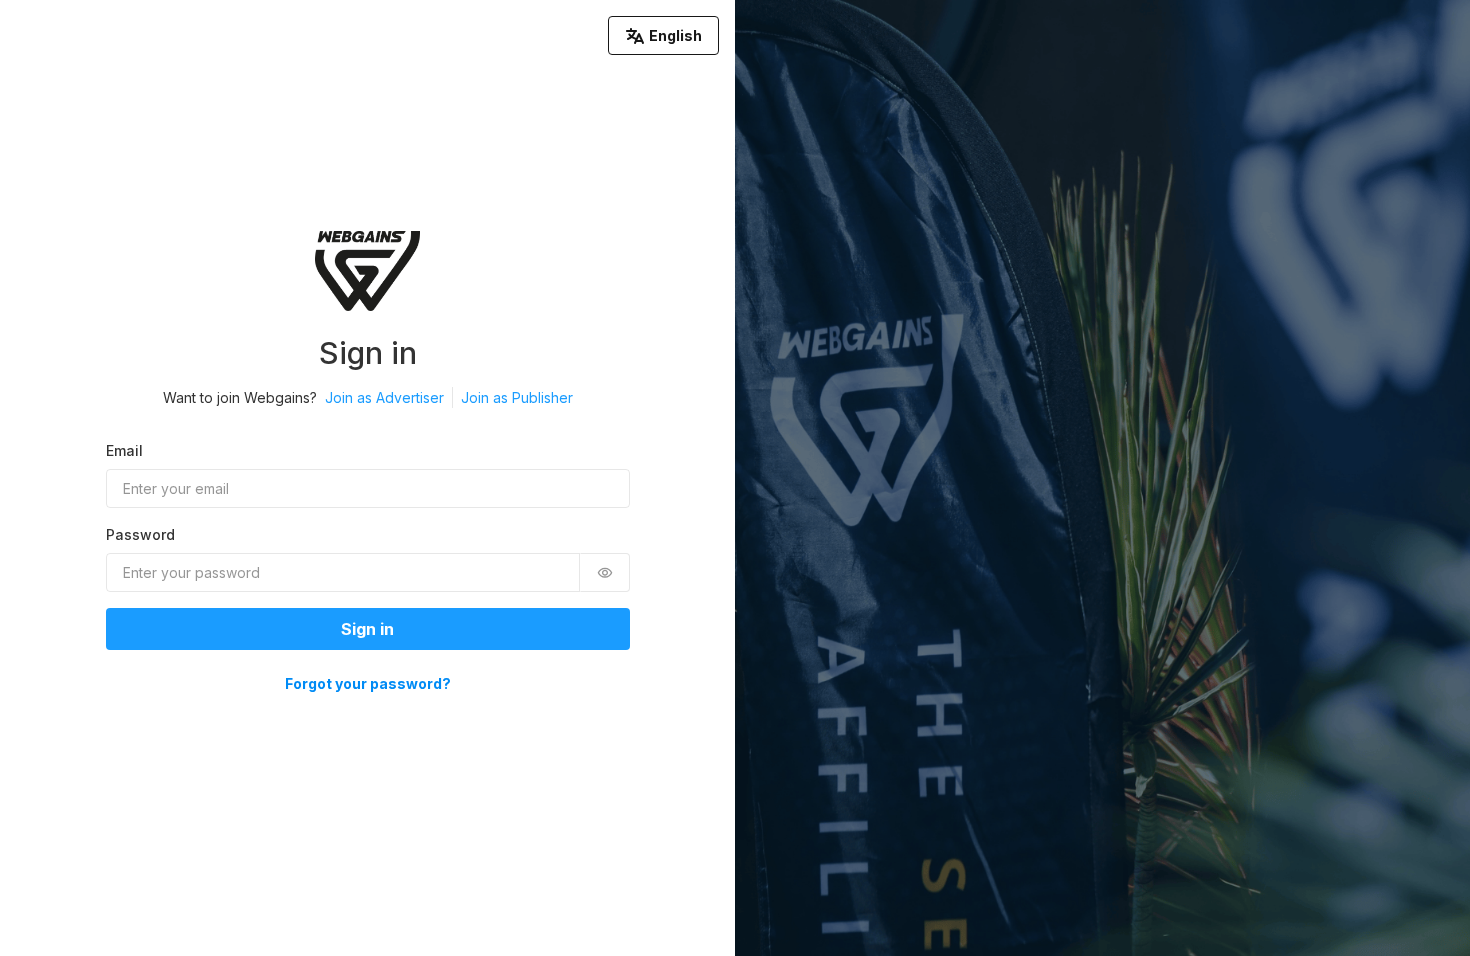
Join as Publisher (517, 397)
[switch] (605, 572)
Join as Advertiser (384, 397)
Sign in (367, 629)
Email (124, 450)
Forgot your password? (368, 683)
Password (140, 534)
